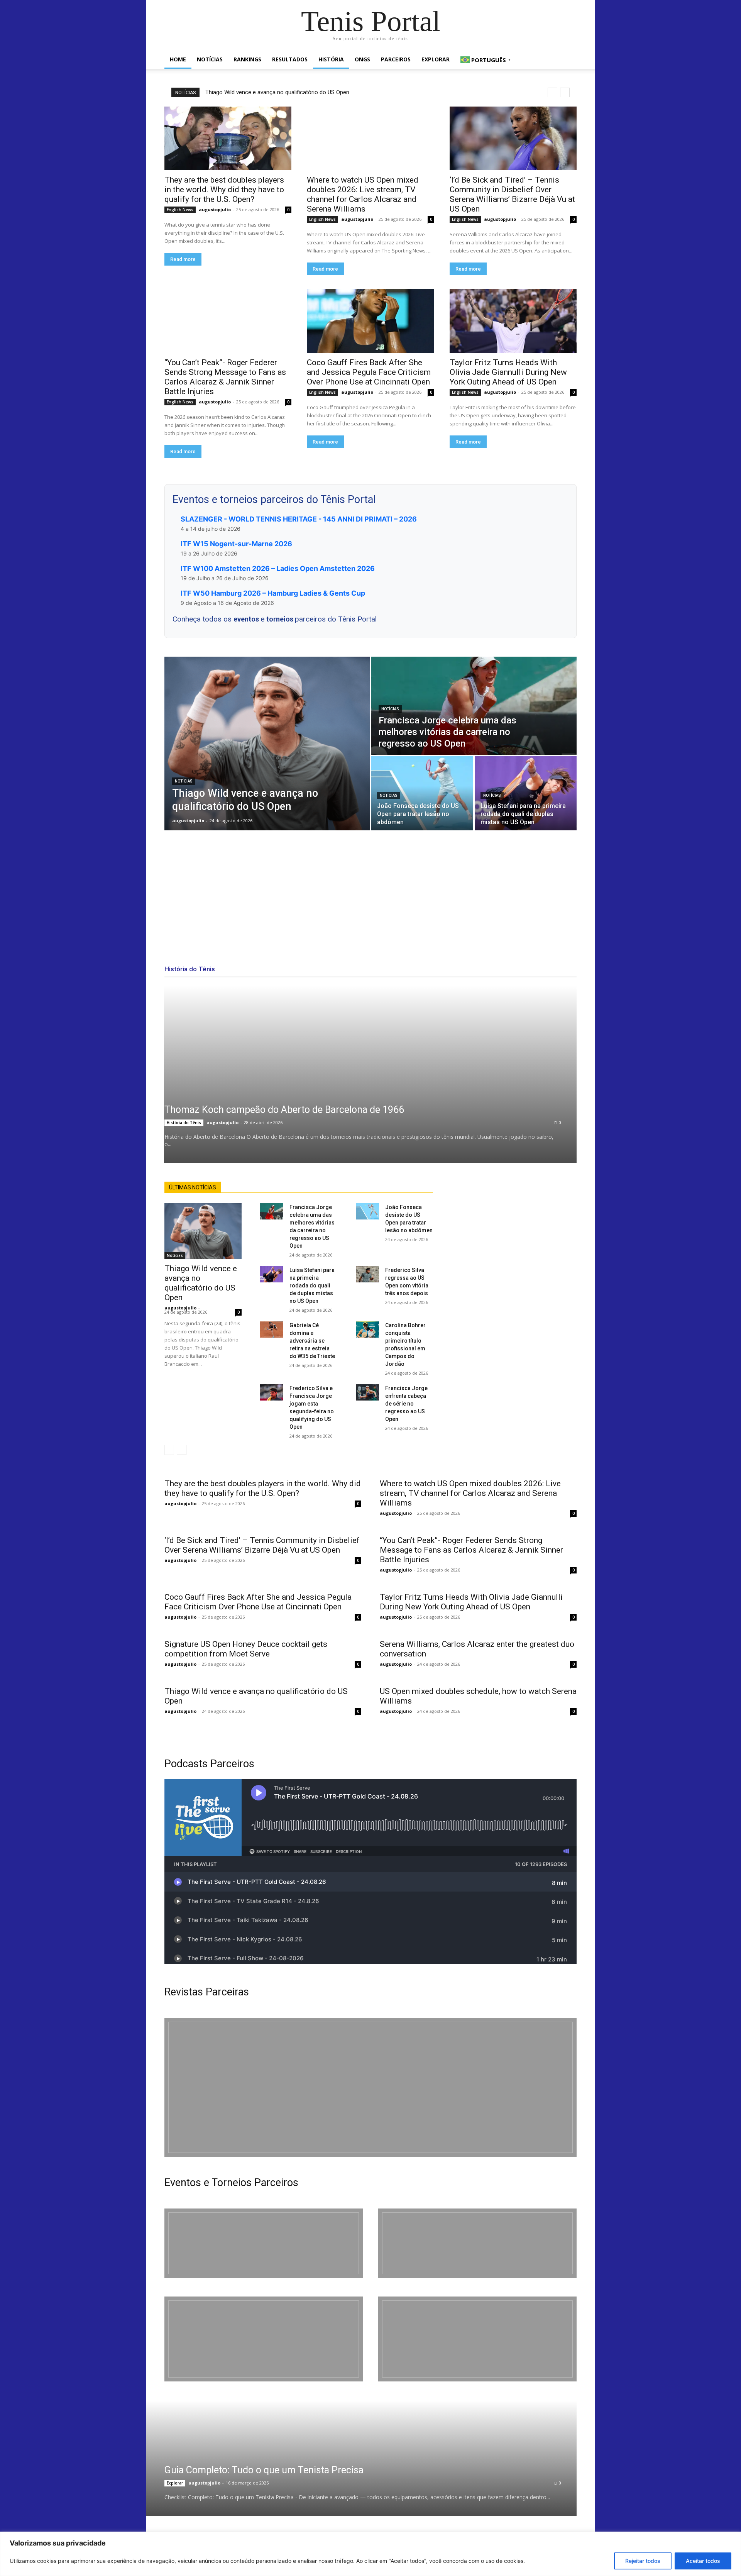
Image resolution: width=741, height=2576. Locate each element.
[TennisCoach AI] (514, 1259)
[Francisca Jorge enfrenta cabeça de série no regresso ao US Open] (367, 1392)
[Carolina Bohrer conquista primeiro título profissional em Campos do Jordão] (367, 1329)
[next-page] (182, 1450)
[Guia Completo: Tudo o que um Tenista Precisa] (351, 2458)
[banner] (477, 2339)
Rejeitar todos (643, 2561)
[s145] (477, 2243)
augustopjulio (215, 209)
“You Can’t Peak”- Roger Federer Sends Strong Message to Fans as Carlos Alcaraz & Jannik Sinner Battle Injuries (225, 377)
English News (180, 210)
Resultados (290, 59)
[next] (565, 92)
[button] (567, 60)
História (331, 59)
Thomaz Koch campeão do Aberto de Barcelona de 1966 (284, 1110)
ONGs (362, 59)
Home (178, 59)
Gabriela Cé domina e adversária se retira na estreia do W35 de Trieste (312, 1341)
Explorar (436, 59)
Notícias (210, 59)
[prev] (552, 92)
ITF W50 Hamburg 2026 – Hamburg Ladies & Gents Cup (273, 593)
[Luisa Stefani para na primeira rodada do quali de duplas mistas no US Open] (526, 793)
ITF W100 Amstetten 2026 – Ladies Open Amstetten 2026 (278, 568)
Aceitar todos (703, 2561)
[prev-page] (169, 1450)
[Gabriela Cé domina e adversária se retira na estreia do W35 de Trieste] (272, 1329)
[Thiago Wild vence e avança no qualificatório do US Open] (267, 744)
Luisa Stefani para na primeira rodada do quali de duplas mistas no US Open (312, 1285)
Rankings (247, 59)
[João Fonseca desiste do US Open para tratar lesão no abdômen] (422, 793)
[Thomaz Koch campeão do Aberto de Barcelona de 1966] (370, 1074)
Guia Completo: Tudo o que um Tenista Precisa (264, 2470)
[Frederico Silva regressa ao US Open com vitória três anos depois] (367, 1274)
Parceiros (396, 59)
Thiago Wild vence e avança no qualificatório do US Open (277, 92)
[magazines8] (370, 2087)
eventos (247, 619)
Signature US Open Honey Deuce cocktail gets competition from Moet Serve (246, 1649)
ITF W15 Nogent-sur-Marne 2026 (236, 544)
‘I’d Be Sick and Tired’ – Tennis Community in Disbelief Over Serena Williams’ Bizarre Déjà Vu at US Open (512, 194)
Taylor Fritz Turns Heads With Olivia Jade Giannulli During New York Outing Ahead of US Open (508, 372)
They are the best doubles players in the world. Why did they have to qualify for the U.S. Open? (224, 190)
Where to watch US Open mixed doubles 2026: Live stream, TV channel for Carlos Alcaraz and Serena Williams (363, 194)
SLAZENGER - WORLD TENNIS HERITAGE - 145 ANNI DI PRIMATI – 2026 (299, 519)
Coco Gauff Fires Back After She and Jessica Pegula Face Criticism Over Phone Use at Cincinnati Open (369, 372)
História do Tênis (184, 1123)
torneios (281, 619)
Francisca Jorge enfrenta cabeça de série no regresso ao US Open (406, 1404)
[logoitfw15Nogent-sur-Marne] (264, 2243)
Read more (183, 259)
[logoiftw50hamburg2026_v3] (264, 2339)
